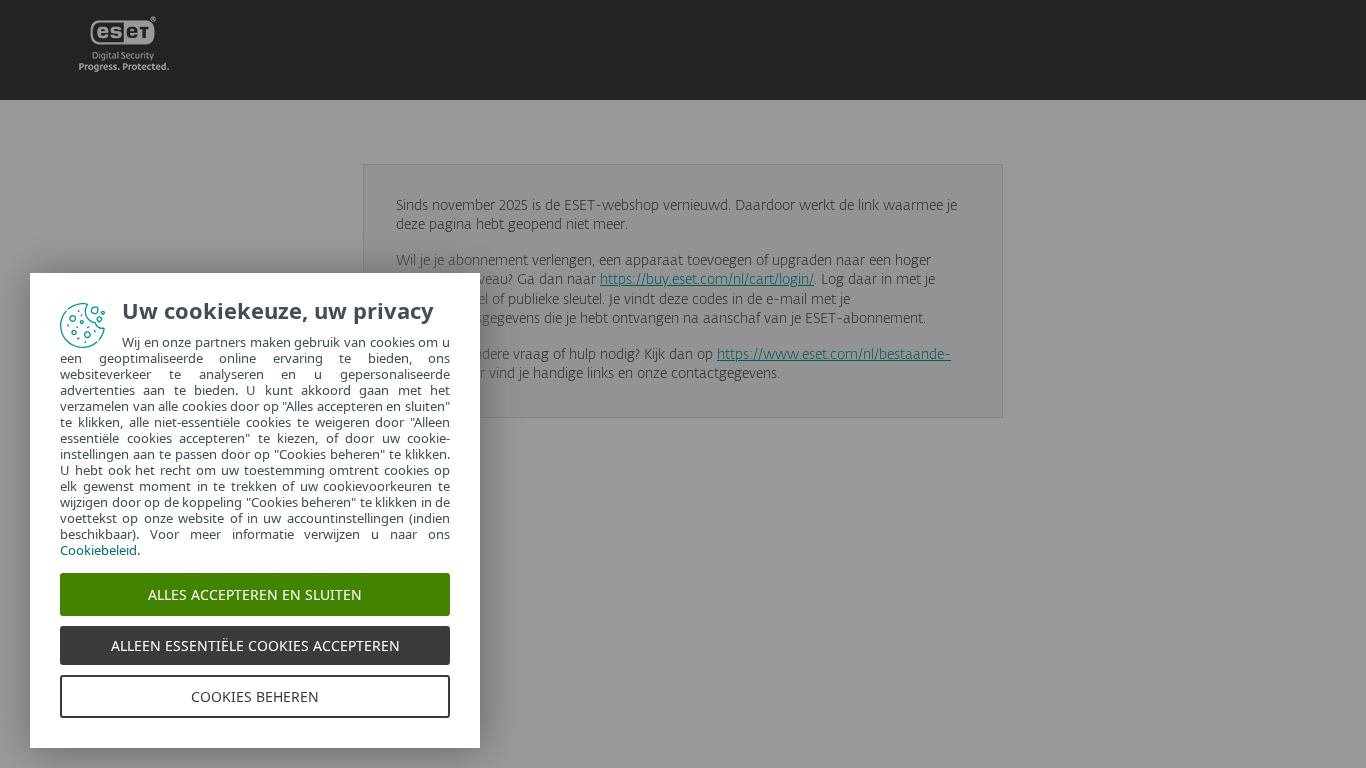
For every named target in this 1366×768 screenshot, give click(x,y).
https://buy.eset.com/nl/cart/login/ (707, 280)
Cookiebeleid (98, 550)
